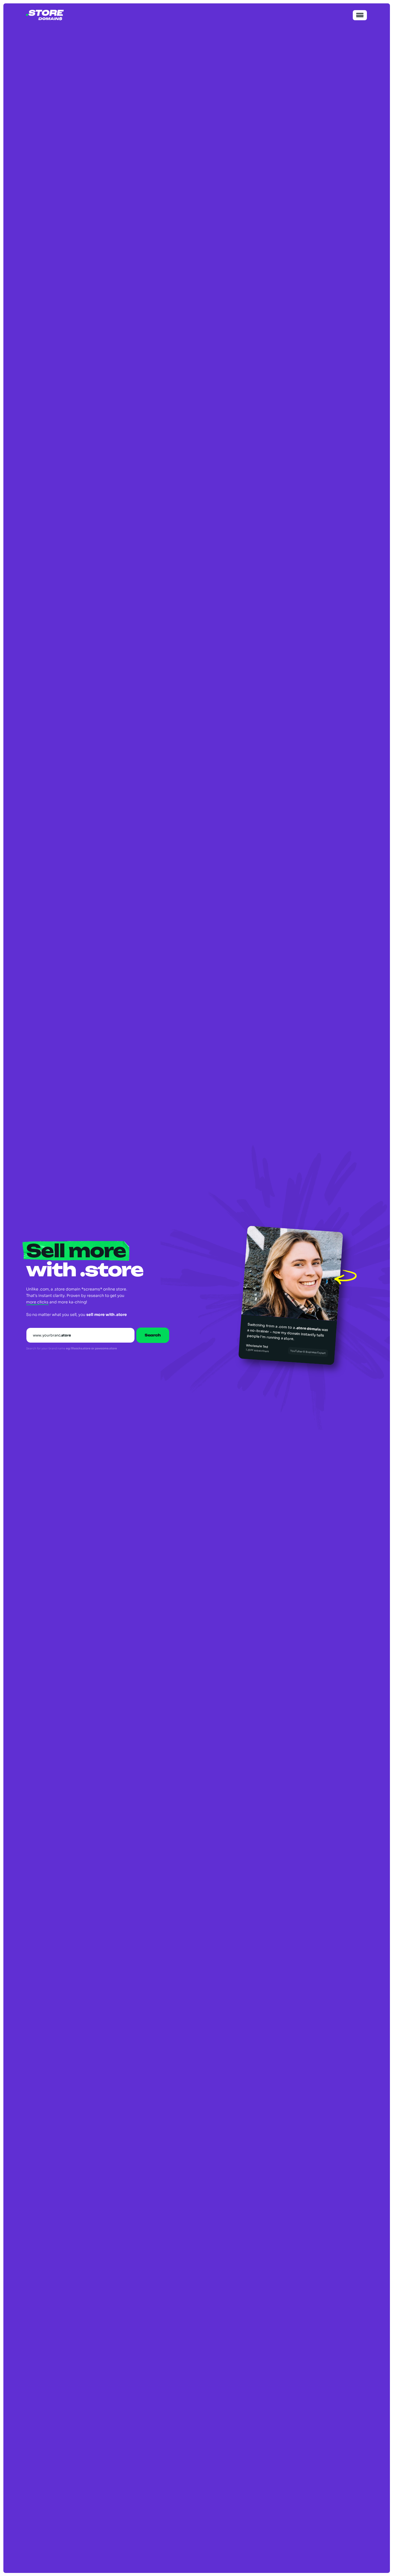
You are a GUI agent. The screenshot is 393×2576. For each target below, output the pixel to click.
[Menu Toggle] (360, 15)
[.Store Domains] (45, 15)
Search (153, 1335)
